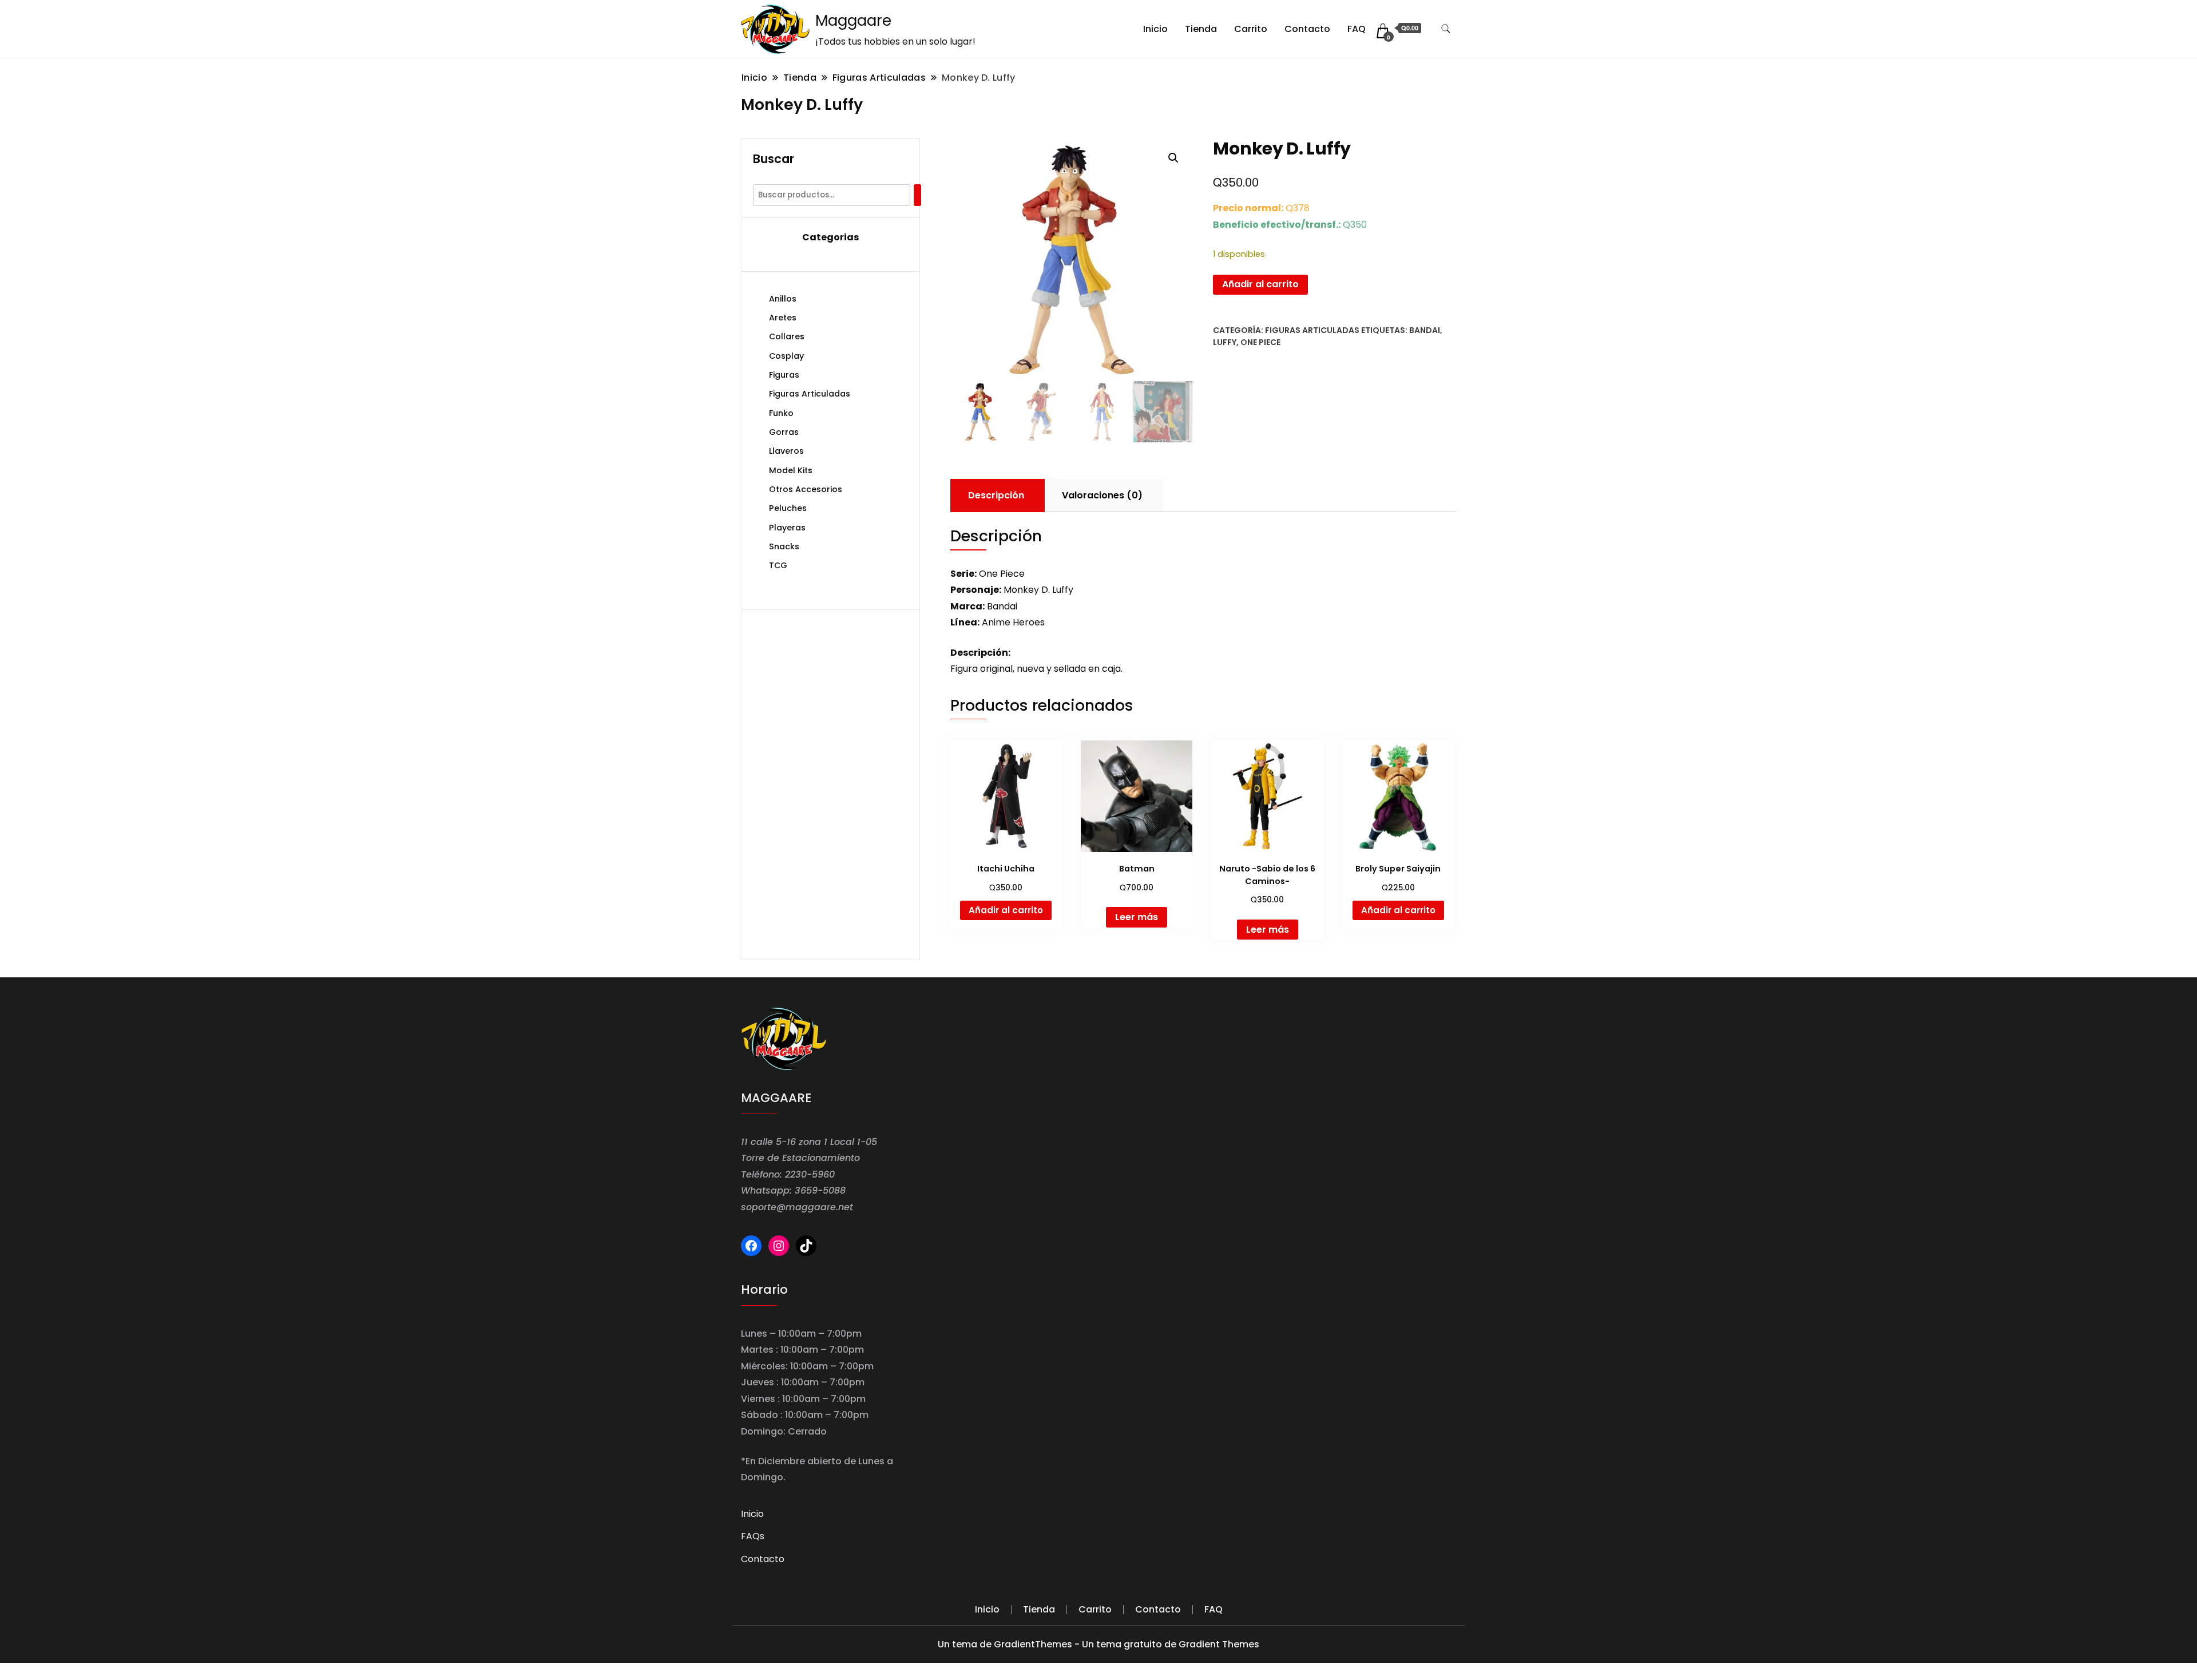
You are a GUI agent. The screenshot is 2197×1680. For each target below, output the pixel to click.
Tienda (1201, 29)
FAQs (753, 1536)
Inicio (1155, 29)
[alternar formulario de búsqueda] (1446, 29)
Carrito (1251, 29)
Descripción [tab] (996, 495)
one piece (1260, 342)
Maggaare (853, 21)
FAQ (1357, 29)
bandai (1425, 330)
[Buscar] (917, 195)
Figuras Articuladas (1312, 330)
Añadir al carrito (1260, 284)
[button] (1173, 158)
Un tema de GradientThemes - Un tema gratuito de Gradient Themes (1098, 1644)
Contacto (1307, 29)
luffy (1225, 342)
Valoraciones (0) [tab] (1102, 495)
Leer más (1137, 917)
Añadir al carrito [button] (1006, 910)
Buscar (774, 159)
